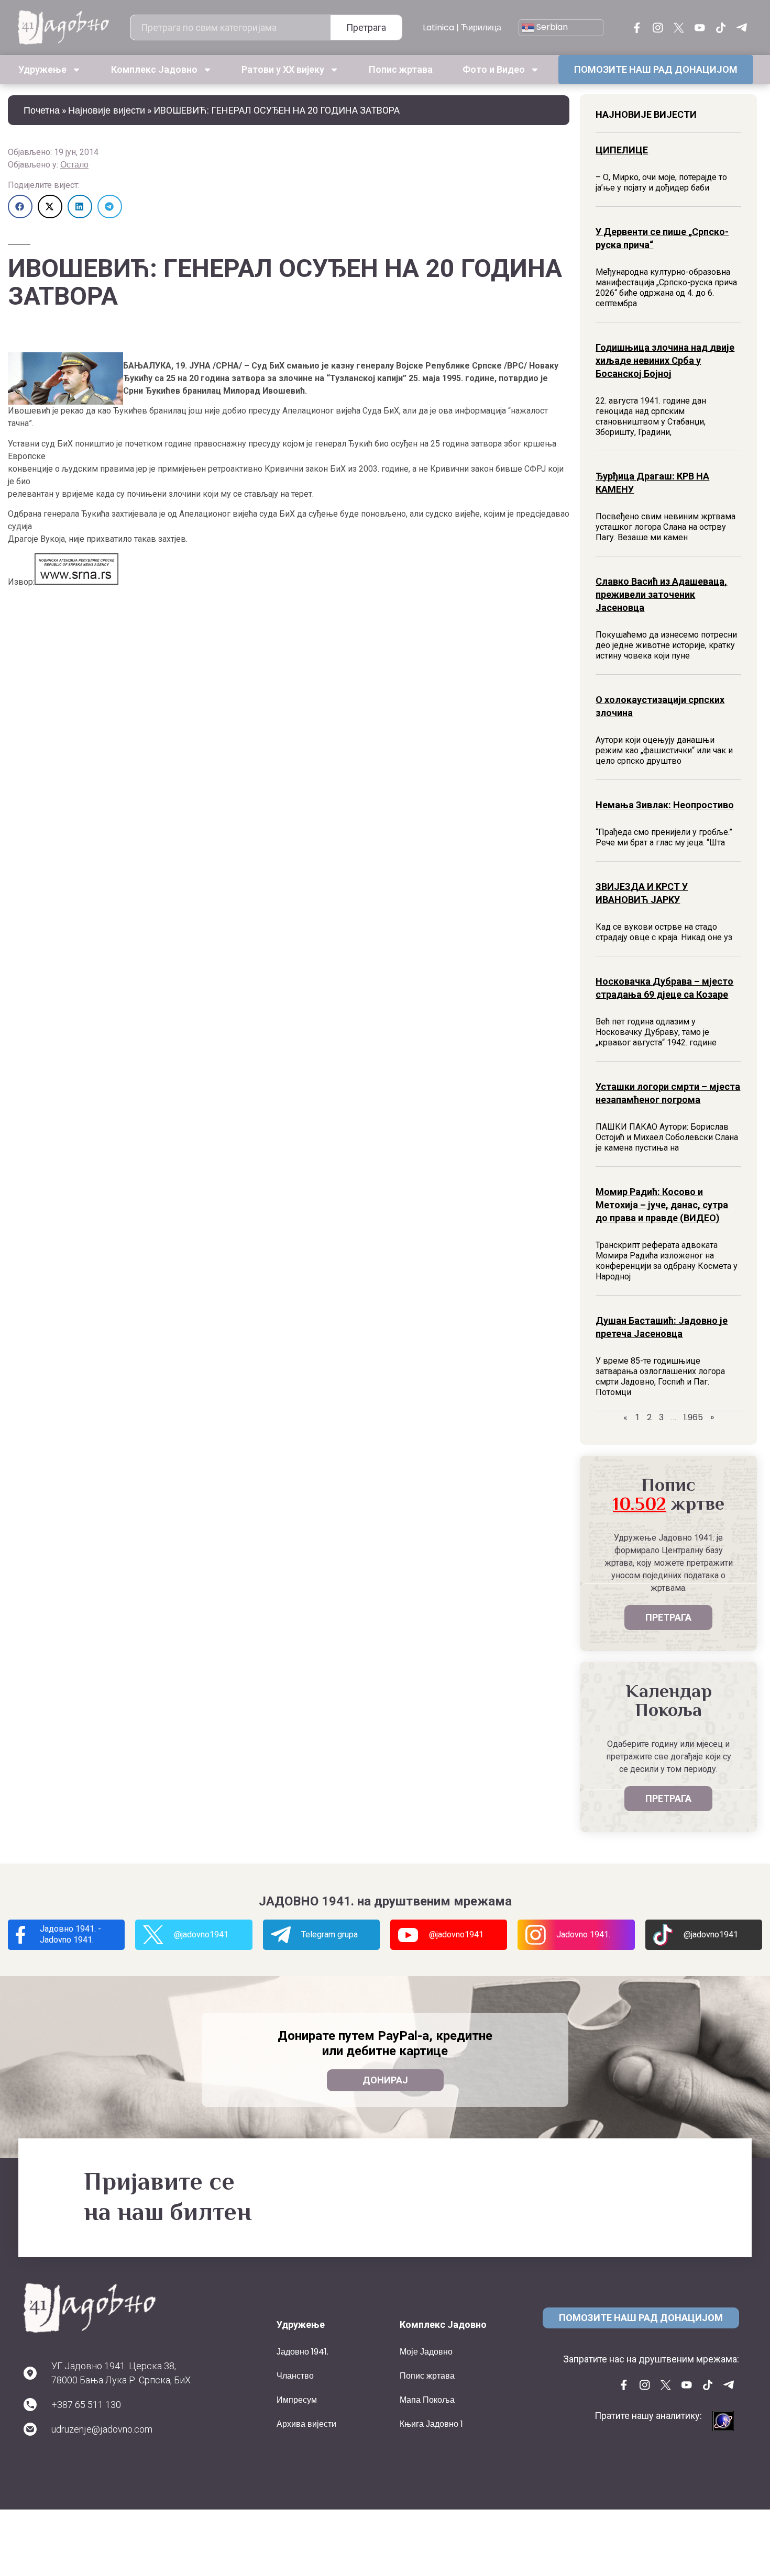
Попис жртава (401, 69)
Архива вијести (306, 2424)
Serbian (551, 27)
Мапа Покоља (427, 2400)
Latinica (438, 27)
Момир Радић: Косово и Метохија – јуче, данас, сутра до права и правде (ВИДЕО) (662, 1205)
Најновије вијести (107, 110)
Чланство (295, 2376)
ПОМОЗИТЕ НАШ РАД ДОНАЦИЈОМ (656, 69)
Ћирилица (481, 27)
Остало (74, 165)
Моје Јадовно (426, 2352)
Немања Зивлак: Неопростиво (665, 805)
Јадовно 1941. (302, 2352)
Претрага (366, 27)
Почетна (42, 110)
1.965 (693, 1417)
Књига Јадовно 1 (431, 2424)
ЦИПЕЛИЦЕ (622, 150)
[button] (20, 207)
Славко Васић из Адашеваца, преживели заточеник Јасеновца (661, 594)
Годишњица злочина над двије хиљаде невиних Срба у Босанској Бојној (665, 360)
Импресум (297, 2400)
